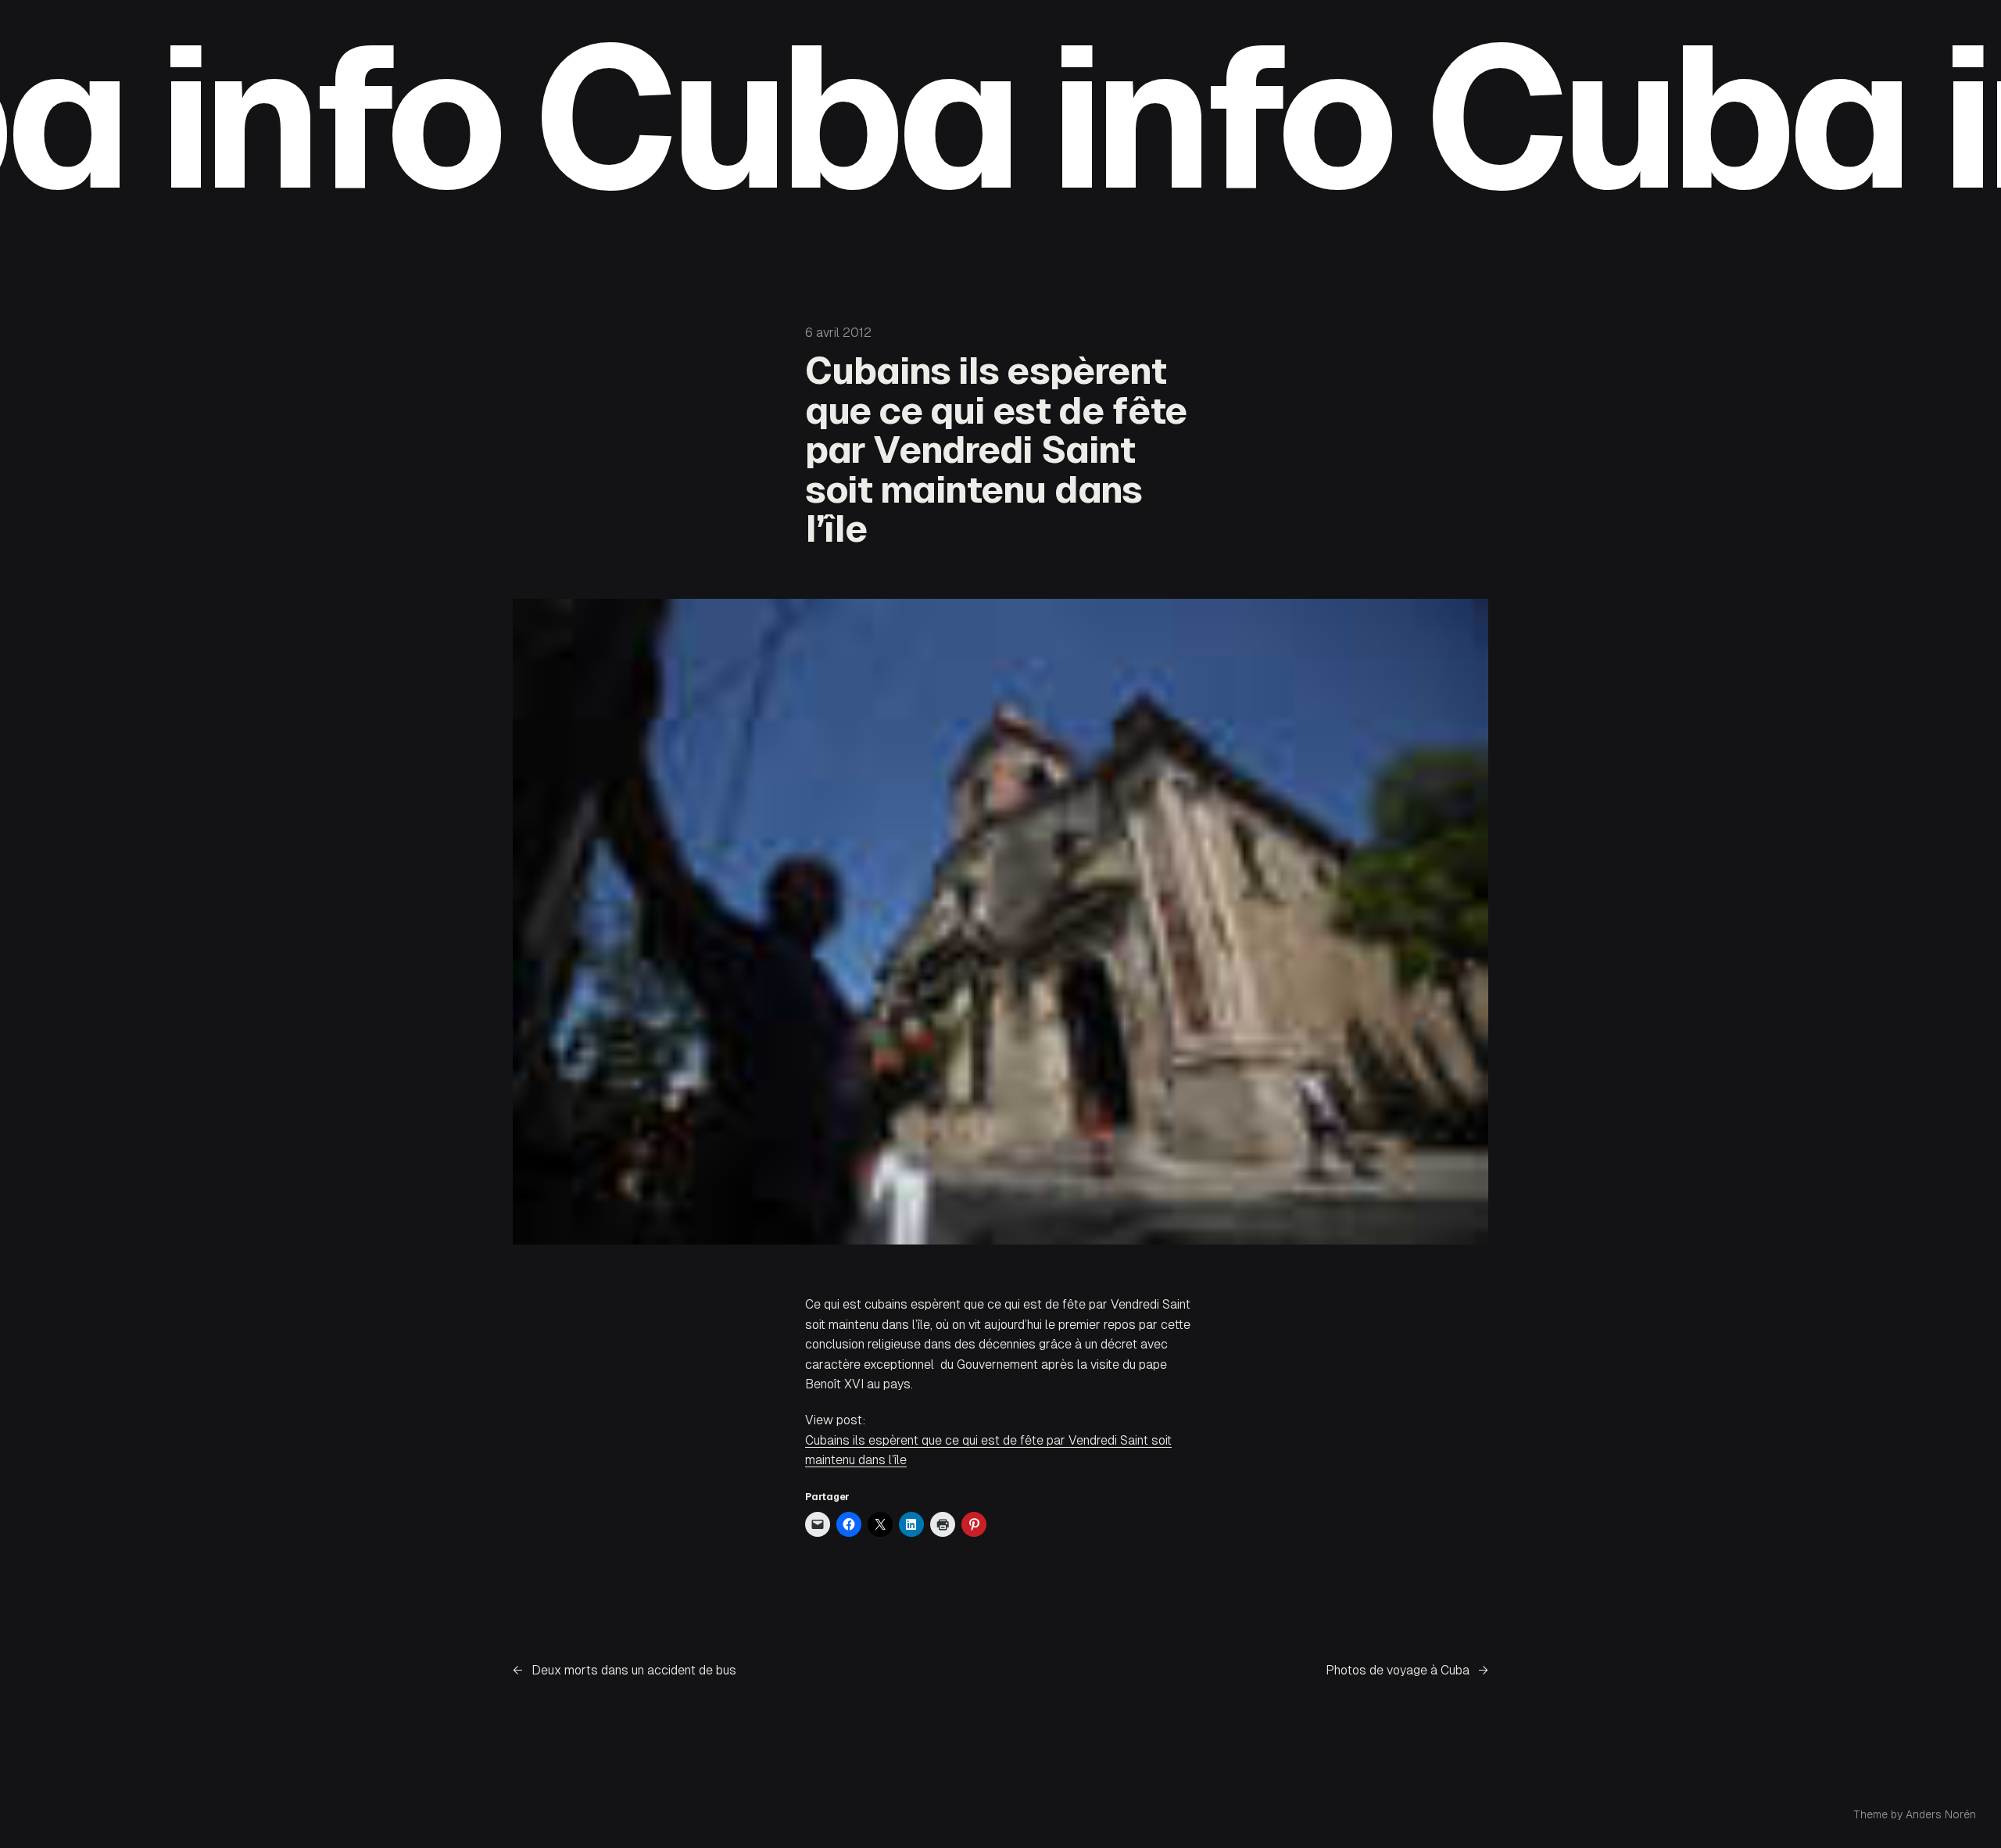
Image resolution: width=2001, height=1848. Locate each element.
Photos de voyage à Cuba (1398, 1670)
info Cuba (502, 117)
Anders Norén (1941, 1814)
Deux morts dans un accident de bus (634, 1670)
